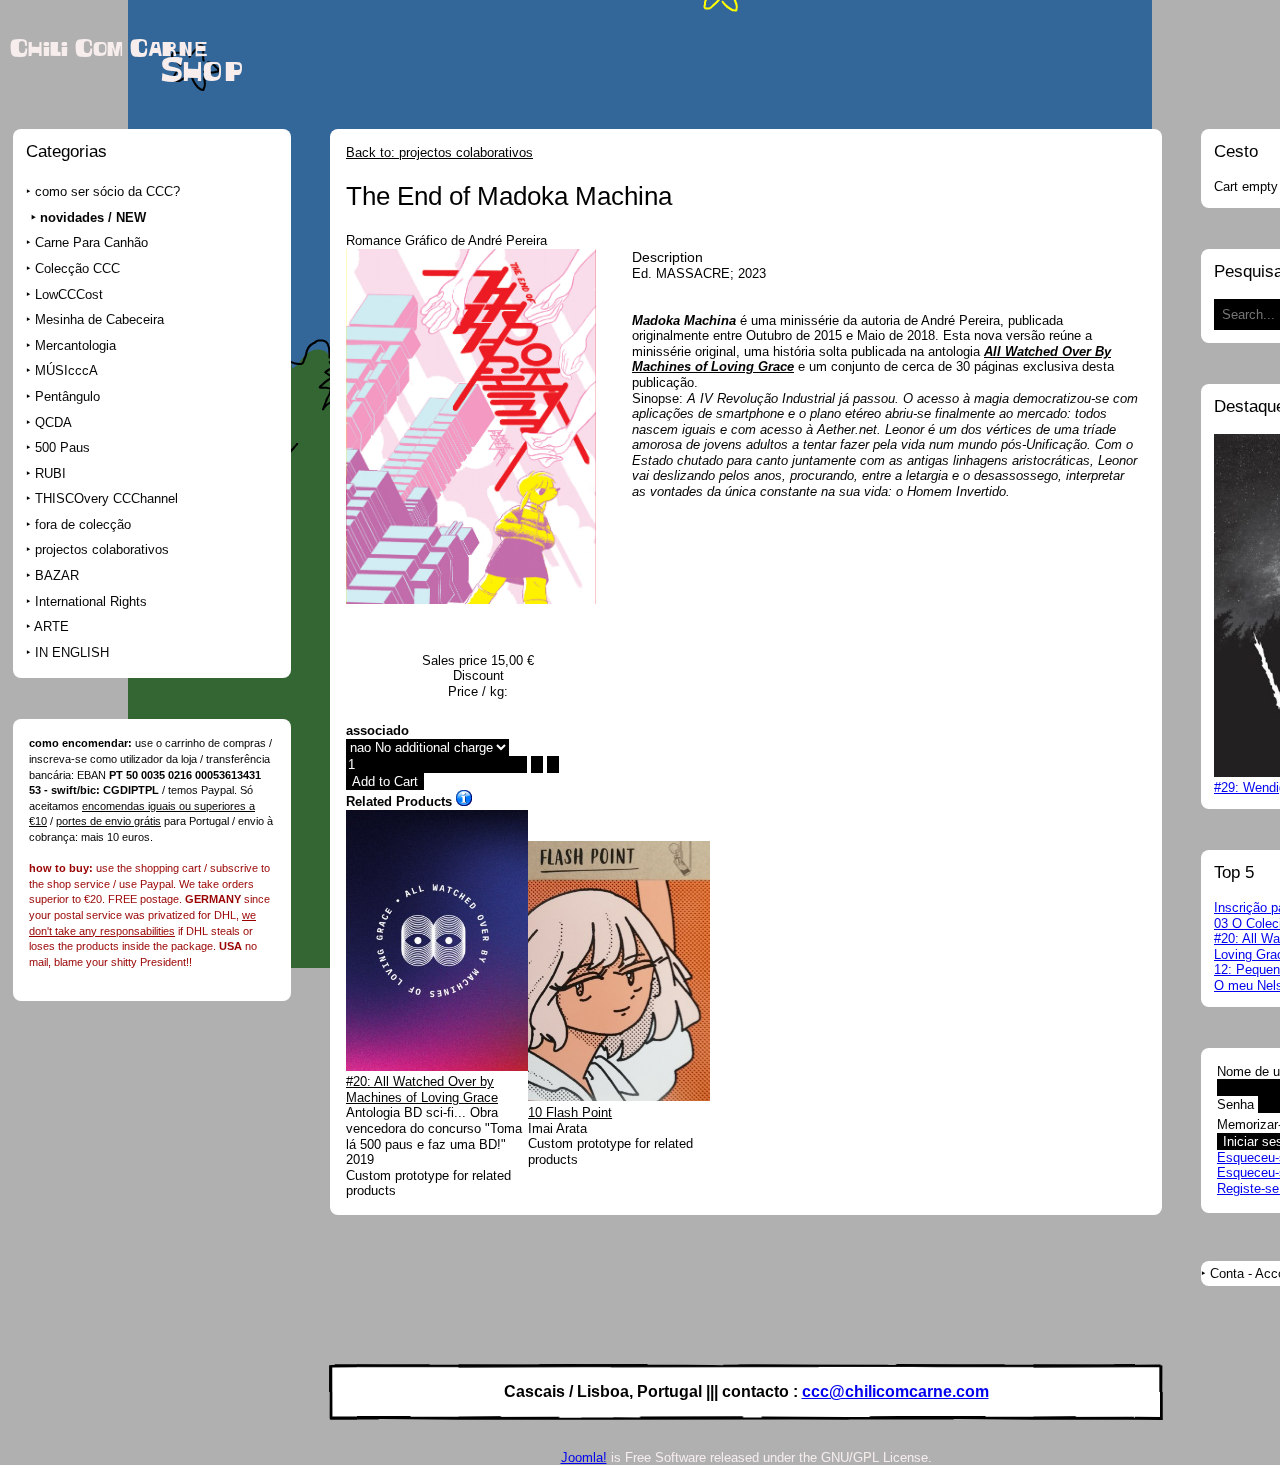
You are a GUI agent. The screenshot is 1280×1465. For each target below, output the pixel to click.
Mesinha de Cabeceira (99, 319)
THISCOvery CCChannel (106, 498)
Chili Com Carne (108, 49)
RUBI (50, 473)
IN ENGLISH (72, 652)
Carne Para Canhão (91, 242)
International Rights (91, 601)
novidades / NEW (93, 217)
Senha (1235, 1104)
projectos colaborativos (102, 549)
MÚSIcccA (66, 370)
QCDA (53, 422)
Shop (202, 71)
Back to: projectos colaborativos (439, 152)
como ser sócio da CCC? (107, 191)
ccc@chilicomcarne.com (895, 1391)
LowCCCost (69, 294)
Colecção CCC (77, 268)
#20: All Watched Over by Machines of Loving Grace (422, 1089)
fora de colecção (83, 524)
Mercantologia (75, 345)
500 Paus (62, 447)
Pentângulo (67, 396)
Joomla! (584, 1457)
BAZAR (57, 575)
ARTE (51, 626)
